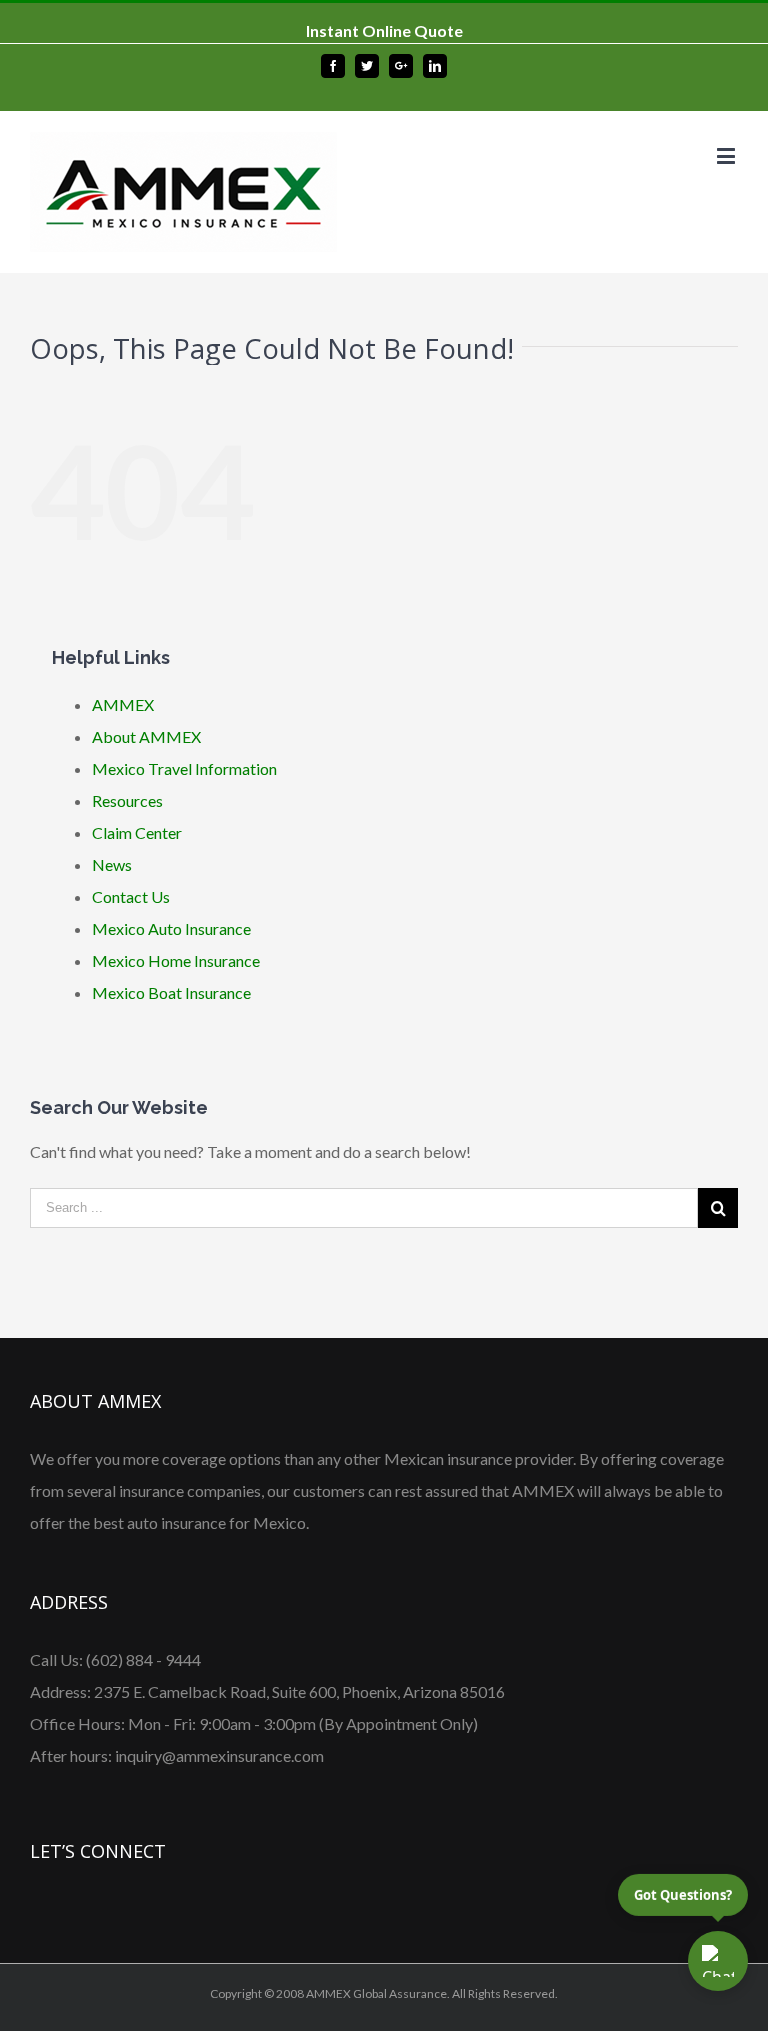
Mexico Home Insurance (176, 960)
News (112, 864)
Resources (127, 800)
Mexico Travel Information (184, 768)
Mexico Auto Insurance (171, 928)
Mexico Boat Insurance (171, 992)
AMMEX (123, 704)
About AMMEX (146, 736)
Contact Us (131, 896)
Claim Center (137, 832)
